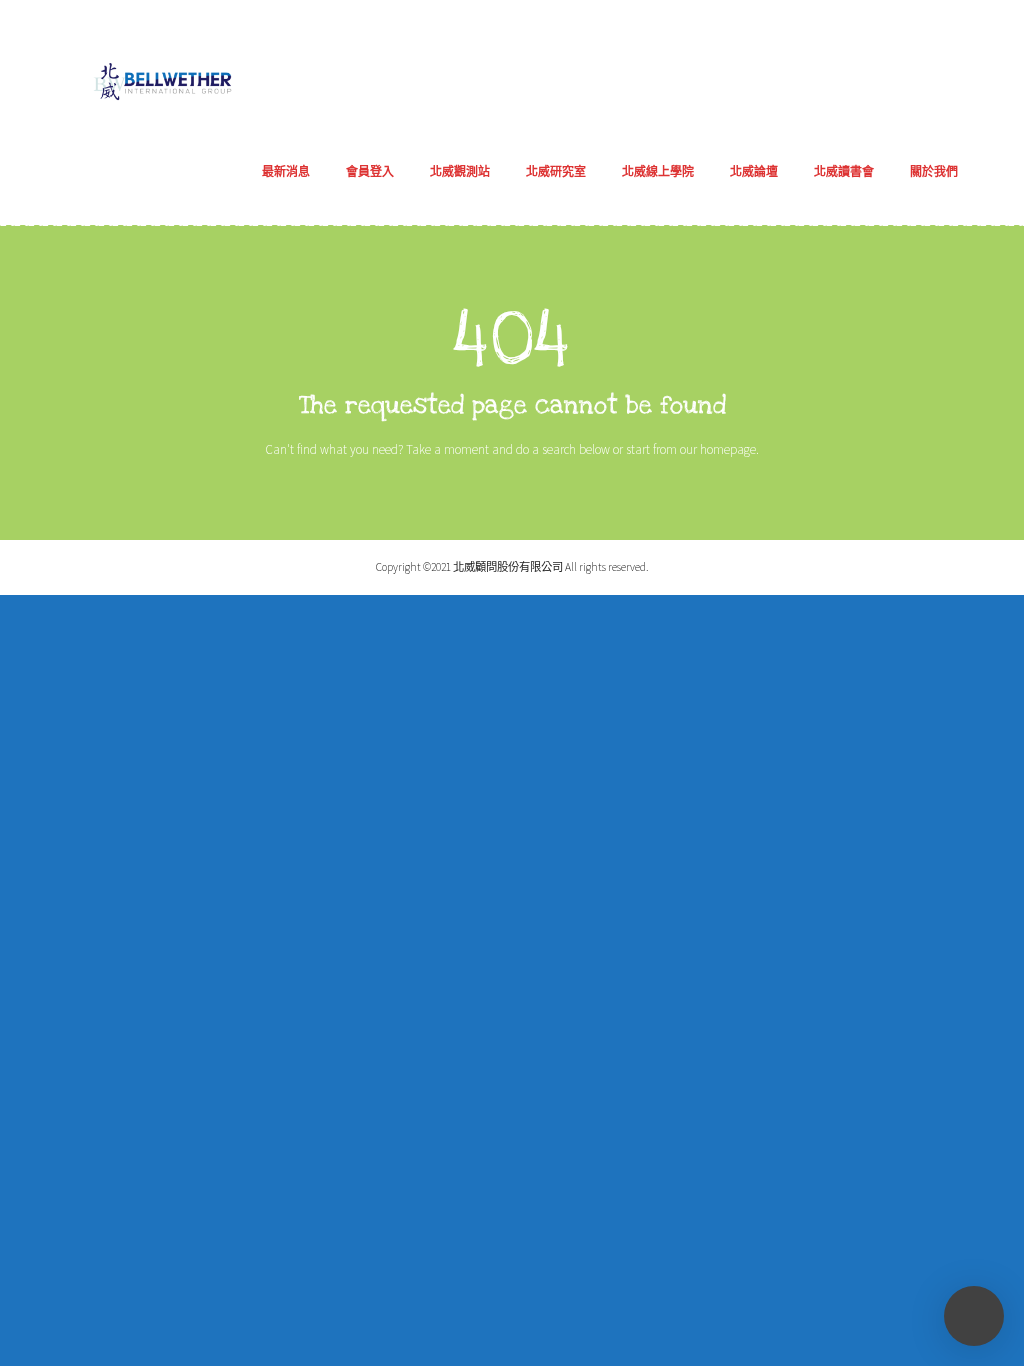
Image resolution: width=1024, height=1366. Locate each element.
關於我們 (934, 171)
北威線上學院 (658, 171)
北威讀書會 (844, 171)
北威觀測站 (460, 171)
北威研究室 (556, 171)
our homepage (718, 449)
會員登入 (370, 171)
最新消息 (286, 171)
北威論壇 (754, 171)
